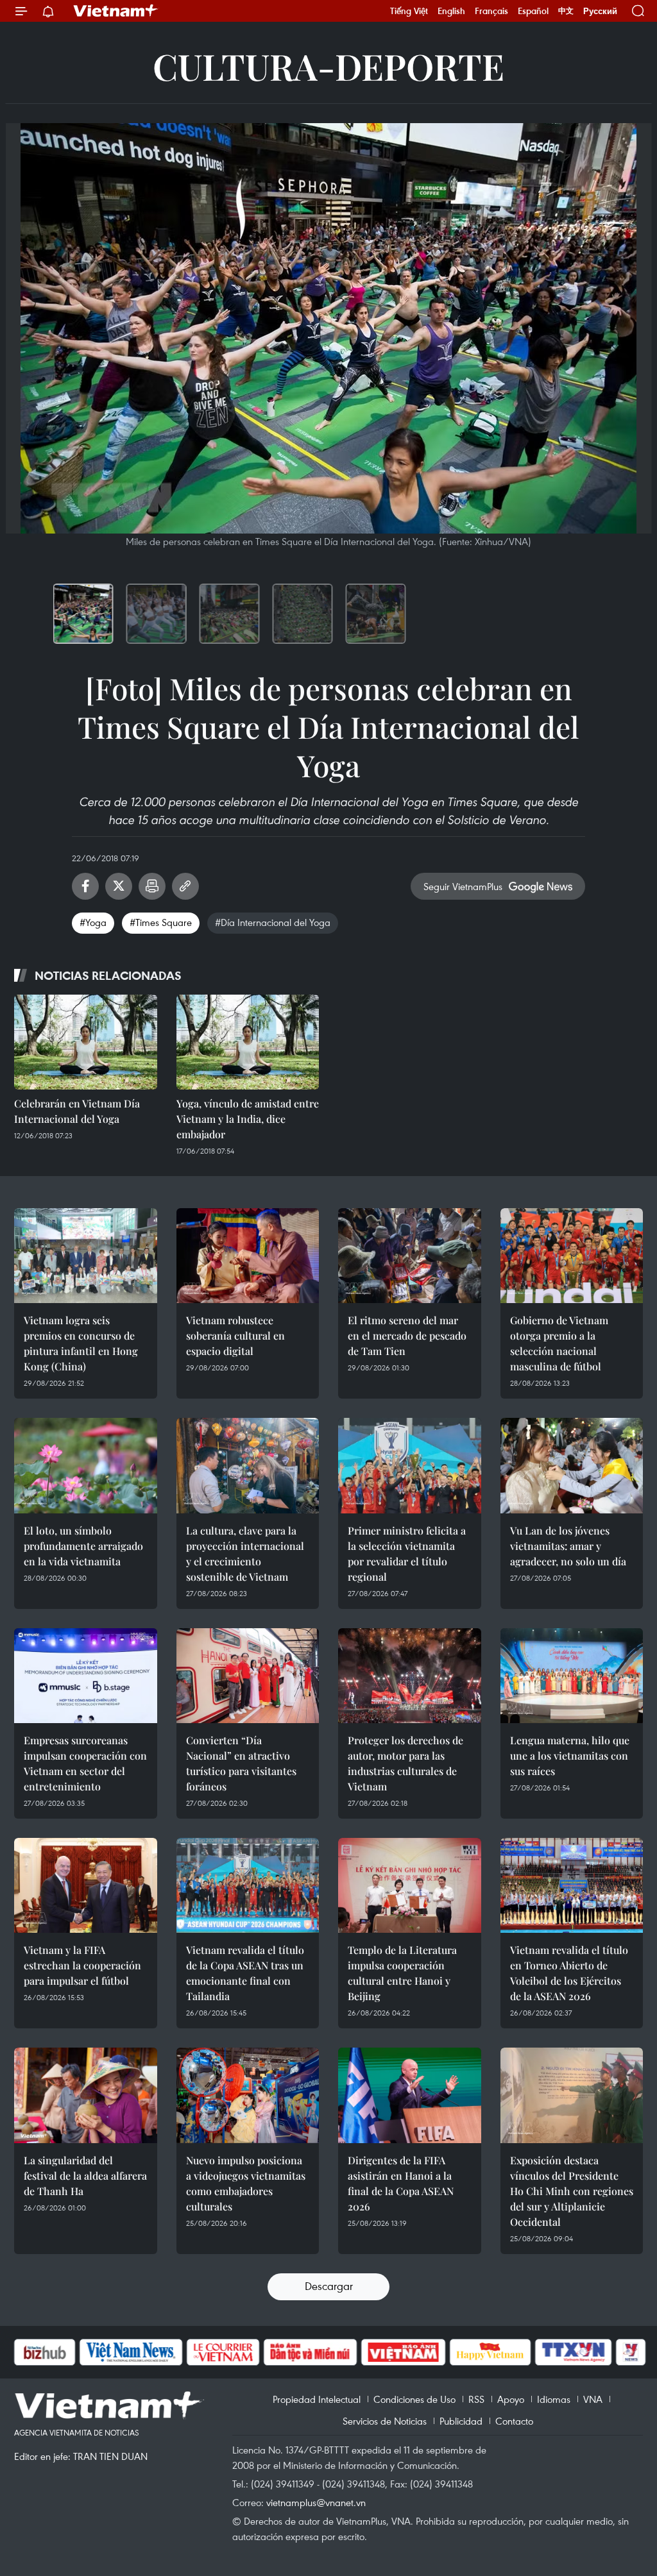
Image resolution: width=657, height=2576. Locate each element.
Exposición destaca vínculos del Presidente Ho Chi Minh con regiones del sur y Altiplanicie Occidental (572, 2191)
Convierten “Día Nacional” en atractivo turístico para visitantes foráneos (241, 1763)
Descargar (329, 2286)
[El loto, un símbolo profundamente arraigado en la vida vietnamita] (86, 1465)
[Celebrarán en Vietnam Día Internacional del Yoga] (86, 1042)
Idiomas (554, 2399)
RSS (476, 2399)
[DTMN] (242, 2352)
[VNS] (63, 2352)
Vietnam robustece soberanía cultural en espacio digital (235, 1335)
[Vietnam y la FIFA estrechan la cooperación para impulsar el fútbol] (86, 1885)
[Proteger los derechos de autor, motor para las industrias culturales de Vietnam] (410, 1676)
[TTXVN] (506, 2352)
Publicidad (461, 2421)
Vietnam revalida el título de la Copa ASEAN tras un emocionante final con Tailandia (245, 1973)
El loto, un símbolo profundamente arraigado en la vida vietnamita (83, 1546)
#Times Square (161, 922)
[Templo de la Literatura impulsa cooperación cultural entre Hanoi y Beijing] (410, 1885)
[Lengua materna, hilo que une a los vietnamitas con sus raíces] (572, 1676)
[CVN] (155, 2352)
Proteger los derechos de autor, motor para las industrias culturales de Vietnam (405, 1763)
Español (533, 11)
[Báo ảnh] (335, 2352)
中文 (566, 11)
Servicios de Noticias (385, 2421)
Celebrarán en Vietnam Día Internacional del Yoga (77, 1111)
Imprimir (152, 886)
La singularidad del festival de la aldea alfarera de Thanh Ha (85, 2176)
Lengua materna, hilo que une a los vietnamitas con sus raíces (570, 1755)
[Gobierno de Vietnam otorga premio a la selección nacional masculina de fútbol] (572, 1256)
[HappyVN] (422, 2352)
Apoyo (511, 2399)
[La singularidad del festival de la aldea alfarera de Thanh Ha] (86, 2095)
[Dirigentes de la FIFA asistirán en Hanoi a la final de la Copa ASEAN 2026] (410, 2095)
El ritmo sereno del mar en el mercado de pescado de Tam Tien (407, 1335)
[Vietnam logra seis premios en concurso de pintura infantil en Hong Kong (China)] (86, 1256)
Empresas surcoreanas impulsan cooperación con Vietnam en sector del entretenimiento (85, 1763)
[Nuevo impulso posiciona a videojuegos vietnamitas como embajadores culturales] (248, 2095)
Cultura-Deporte (328, 66)
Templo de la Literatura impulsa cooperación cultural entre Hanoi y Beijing (402, 1973)
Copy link (185, 886)
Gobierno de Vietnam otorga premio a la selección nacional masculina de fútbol (559, 1343)
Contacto (514, 2421)
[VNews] (563, 2352)
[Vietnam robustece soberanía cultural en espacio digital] (248, 1256)
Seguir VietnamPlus (463, 886)
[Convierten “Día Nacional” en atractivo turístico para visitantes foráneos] (248, 1676)
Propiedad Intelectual (317, 2399)
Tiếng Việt (409, 11)
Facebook (85, 886)
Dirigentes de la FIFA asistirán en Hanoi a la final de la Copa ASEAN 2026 (401, 2183)
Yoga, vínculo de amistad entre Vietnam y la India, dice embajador (248, 1119)
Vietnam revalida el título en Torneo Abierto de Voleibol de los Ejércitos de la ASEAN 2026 (569, 1973)
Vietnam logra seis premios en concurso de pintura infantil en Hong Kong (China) (81, 1343)
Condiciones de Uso (414, 2399)
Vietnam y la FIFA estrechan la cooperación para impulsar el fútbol (82, 1965)
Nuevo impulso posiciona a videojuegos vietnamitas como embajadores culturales (246, 2183)
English (451, 11)
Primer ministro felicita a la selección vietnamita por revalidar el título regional (407, 1553)
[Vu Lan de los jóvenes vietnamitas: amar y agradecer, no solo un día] (572, 1465)
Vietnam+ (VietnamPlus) (116, 11)
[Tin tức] (618, 2352)
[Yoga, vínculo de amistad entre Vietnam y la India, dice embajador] (248, 1042)
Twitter (119, 886)
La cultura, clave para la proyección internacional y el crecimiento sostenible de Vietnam (245, 1553)
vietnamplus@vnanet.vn (316, 2502)
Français (491, 11)
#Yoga (93, 922)
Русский (600, 11)
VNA (593, 2399)
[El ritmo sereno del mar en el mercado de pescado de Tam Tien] (410, 1256)
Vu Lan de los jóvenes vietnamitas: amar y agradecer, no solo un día (568, 1546)
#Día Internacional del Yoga (273, 922)
